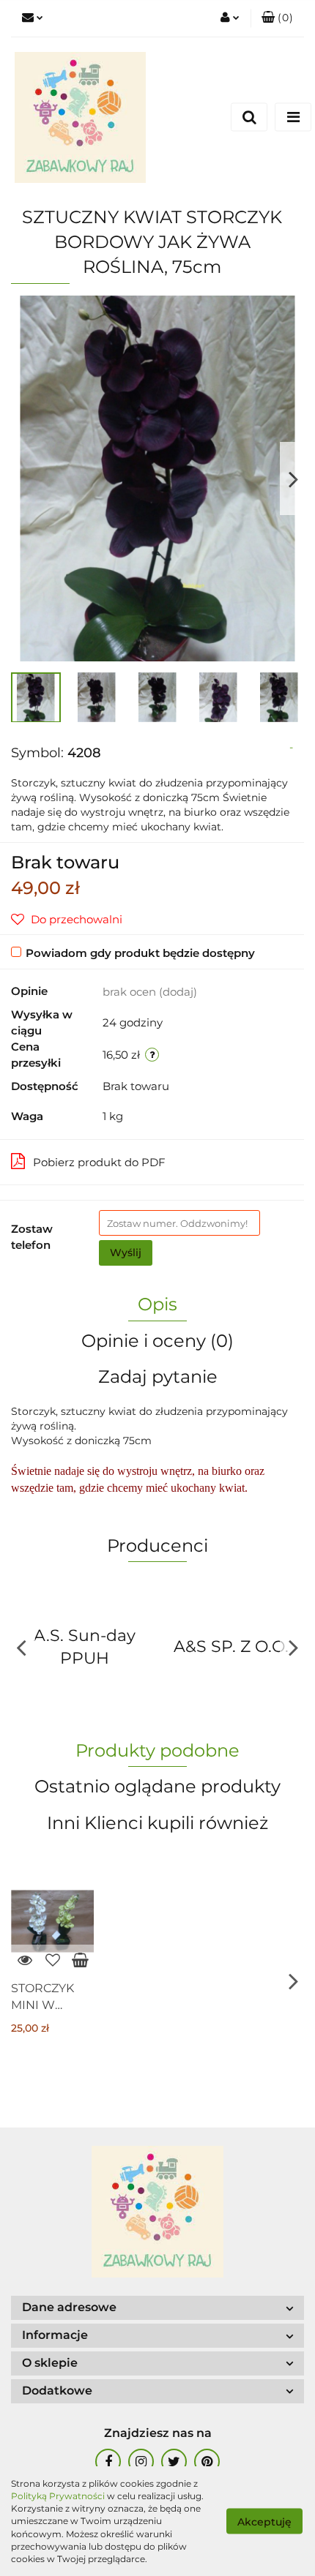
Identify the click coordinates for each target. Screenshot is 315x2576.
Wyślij (126, 1253)
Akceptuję (264, 2522)
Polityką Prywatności (58, 2496)
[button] (277, 18)
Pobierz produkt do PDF (99, 1162)
